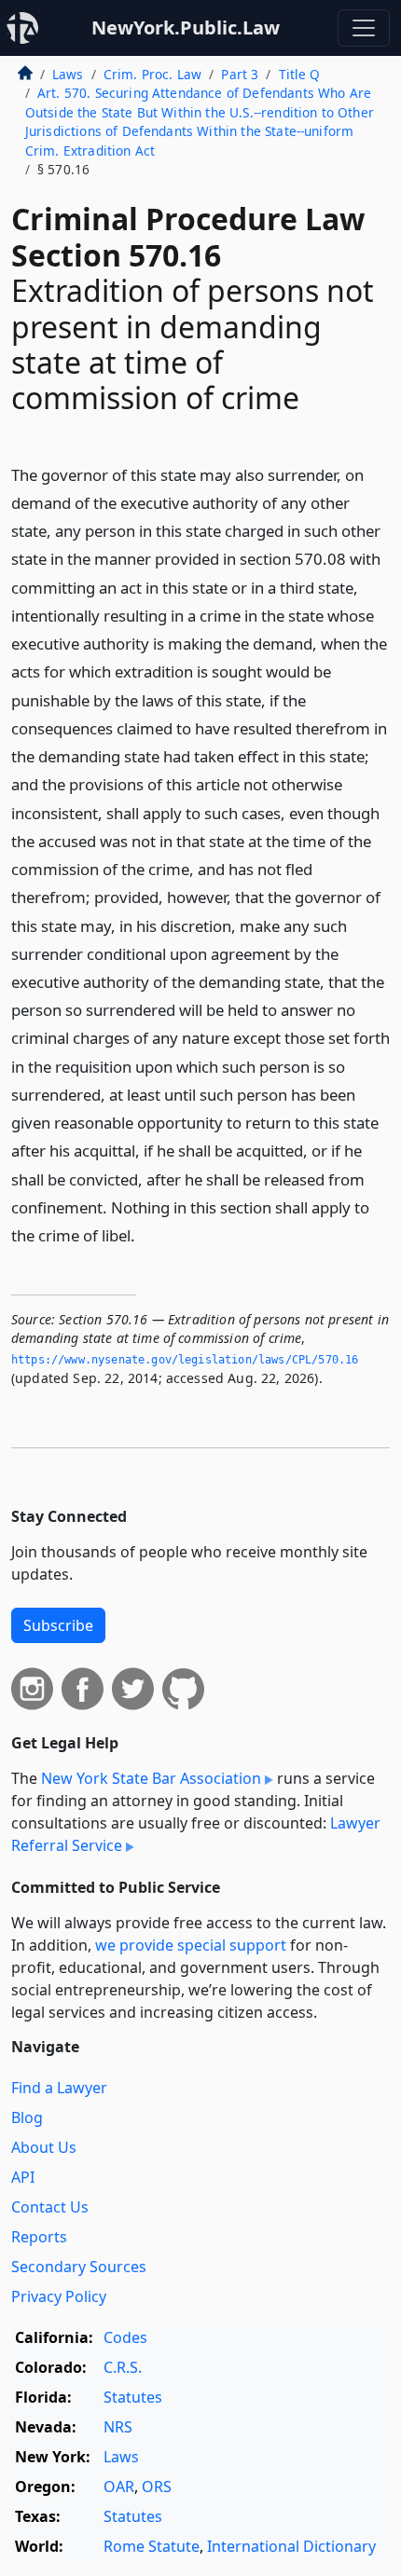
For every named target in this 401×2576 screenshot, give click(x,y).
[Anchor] (145, 1234)
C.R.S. (123, 2367)
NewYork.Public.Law (186, 27)
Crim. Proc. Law (152, 74)
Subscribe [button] (58, 1625)
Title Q (300, 74)
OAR (119, 2487)
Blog (27, 2117)
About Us (44, 2147)
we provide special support (191, 1945)
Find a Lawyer (59, 2088)
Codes (125, 2337)
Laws (68, 74)
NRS (118, 2427)
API (23, 2177)
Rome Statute (152, 2546)
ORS (157, 2487)
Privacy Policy (59, 2296)
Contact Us (50, 2207)
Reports (39, 2237)
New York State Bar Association (151, 1778)
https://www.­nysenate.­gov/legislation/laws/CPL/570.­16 (185, 1360)
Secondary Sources (79, 2267)
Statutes (133, 2397)
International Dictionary (291, 2546)
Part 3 (240, 74)
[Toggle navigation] (364, 28)
